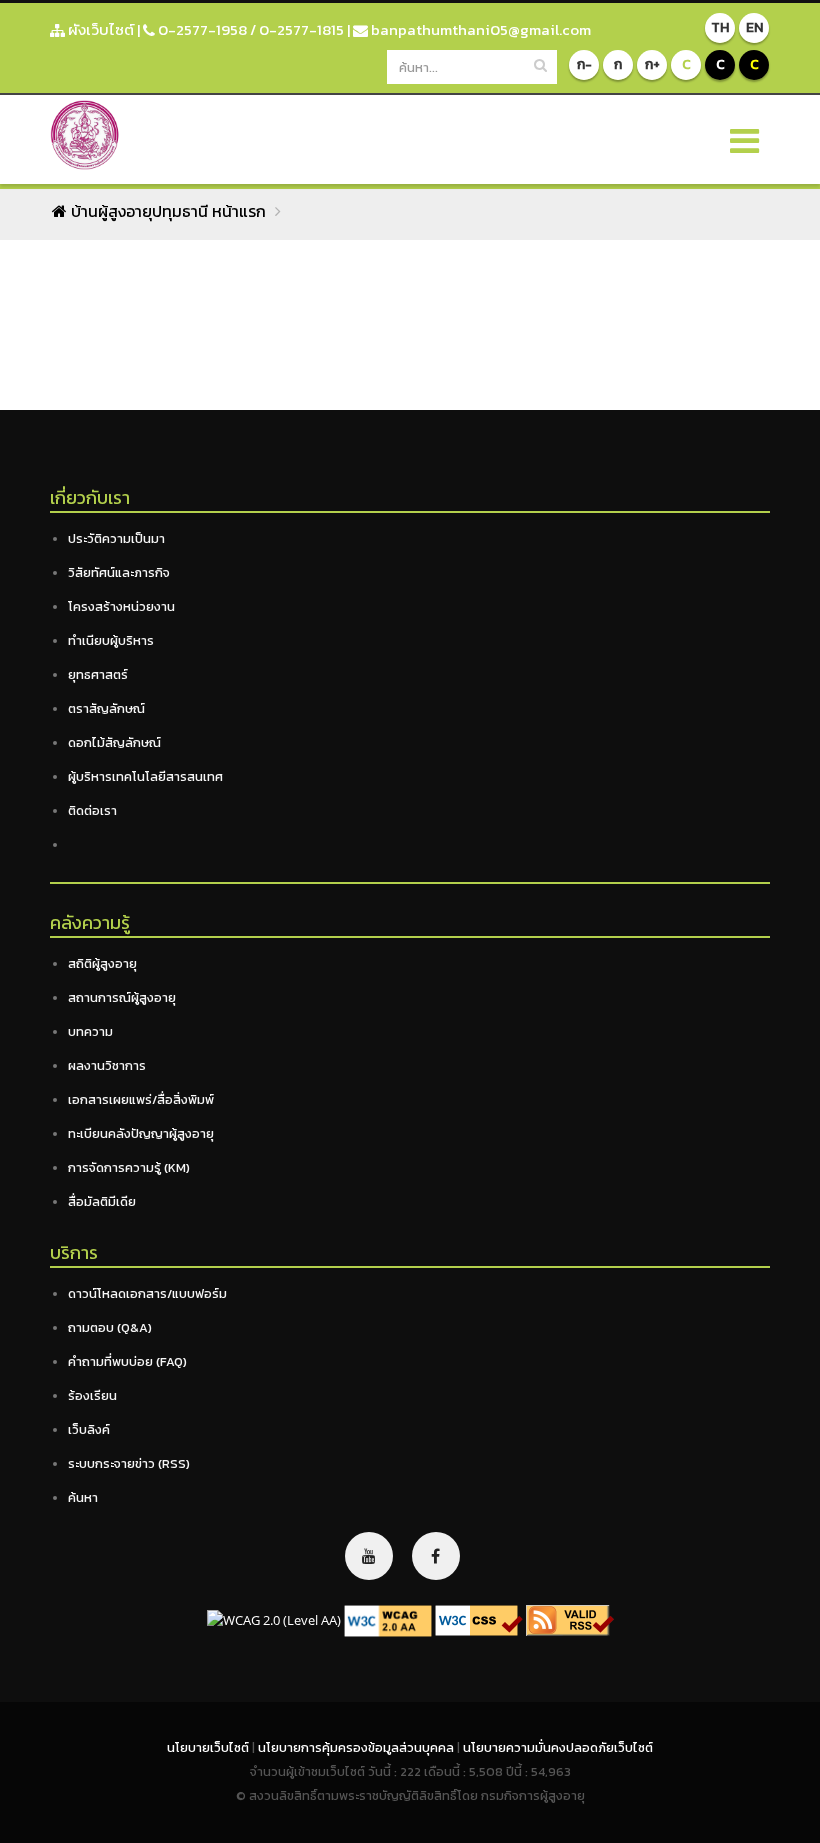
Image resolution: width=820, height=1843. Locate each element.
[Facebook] (436, 1556)
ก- (584, 64)
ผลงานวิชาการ (107, 1065)
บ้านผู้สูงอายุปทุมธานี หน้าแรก (166, 211)
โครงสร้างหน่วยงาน (121, 606)
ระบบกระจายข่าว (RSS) (129, 1463)
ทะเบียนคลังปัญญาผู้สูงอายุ (141, 1133)
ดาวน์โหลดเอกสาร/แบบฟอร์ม (147, 1293)
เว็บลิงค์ (89, 1429)
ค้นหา (83, 1497)
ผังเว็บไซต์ (99, 29)
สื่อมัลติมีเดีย (102, 1201)
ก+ (652, 64)
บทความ (90, 1031)
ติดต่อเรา (92, 810)
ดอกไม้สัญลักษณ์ (114, 742)
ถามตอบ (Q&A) (110, 1327)
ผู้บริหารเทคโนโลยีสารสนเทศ (145, 776)
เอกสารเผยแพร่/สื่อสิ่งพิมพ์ (141, 1099)
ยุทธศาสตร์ (98, 674)
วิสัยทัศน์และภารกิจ (119, 572)
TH (720, 27)
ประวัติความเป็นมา (116, 538)
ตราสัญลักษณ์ (106, 708)
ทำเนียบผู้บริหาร (111, 640)
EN (754, 27)
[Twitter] (369, 1556)
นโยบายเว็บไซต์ (209, 1747)
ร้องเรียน (92, 1395)
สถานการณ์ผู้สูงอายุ (122, 997)
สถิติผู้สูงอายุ (102, 963)
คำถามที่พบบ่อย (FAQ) (127, 1361)
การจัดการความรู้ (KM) (129, 1167)
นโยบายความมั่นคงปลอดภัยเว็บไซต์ (558, 1747)
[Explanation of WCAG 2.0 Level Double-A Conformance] (388, 1619)
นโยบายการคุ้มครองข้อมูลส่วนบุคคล (357, 1747)
